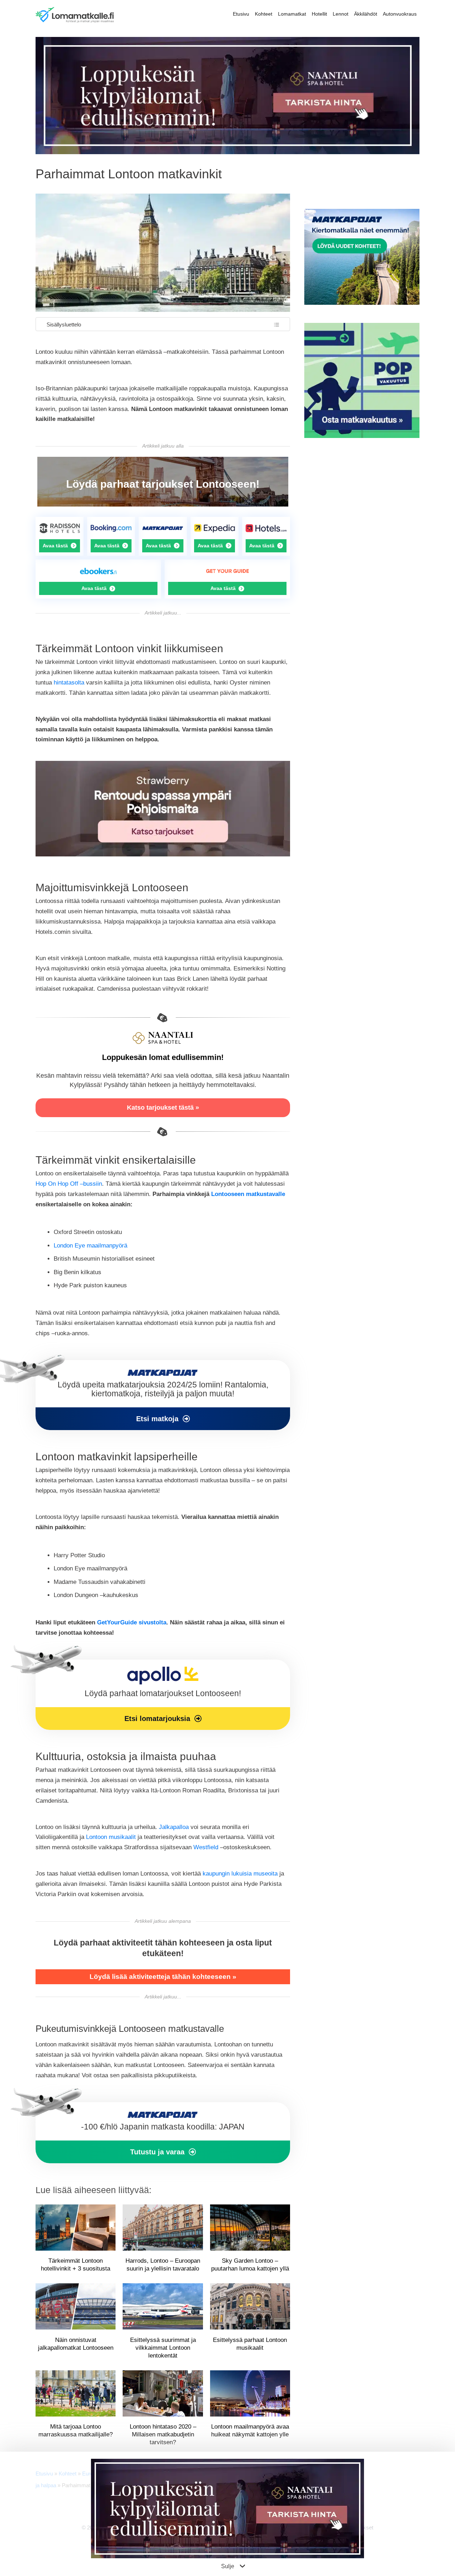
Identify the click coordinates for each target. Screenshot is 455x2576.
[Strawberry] (163, 854)
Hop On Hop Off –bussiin (69, 1184)
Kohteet (264, 14)
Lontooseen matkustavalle (248, 1194)
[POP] (362, 436)
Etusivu (241, 14)
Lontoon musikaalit (111, 1837)
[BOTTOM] (163, 2133)
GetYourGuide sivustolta (132, 1622)
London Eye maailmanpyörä (90, 1246)
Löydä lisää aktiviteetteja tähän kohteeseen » (163, 1977)
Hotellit (319, 14)
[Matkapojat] (163, 1395)
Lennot (341, 14)
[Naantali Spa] (227, 152)
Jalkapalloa (174, 1827)
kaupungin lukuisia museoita (240, 1874)
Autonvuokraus (400, 14)
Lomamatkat (292, 14)
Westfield (206, 1847)
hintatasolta (69, 683)
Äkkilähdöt (366, 14)
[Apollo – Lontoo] (163, 1695)
